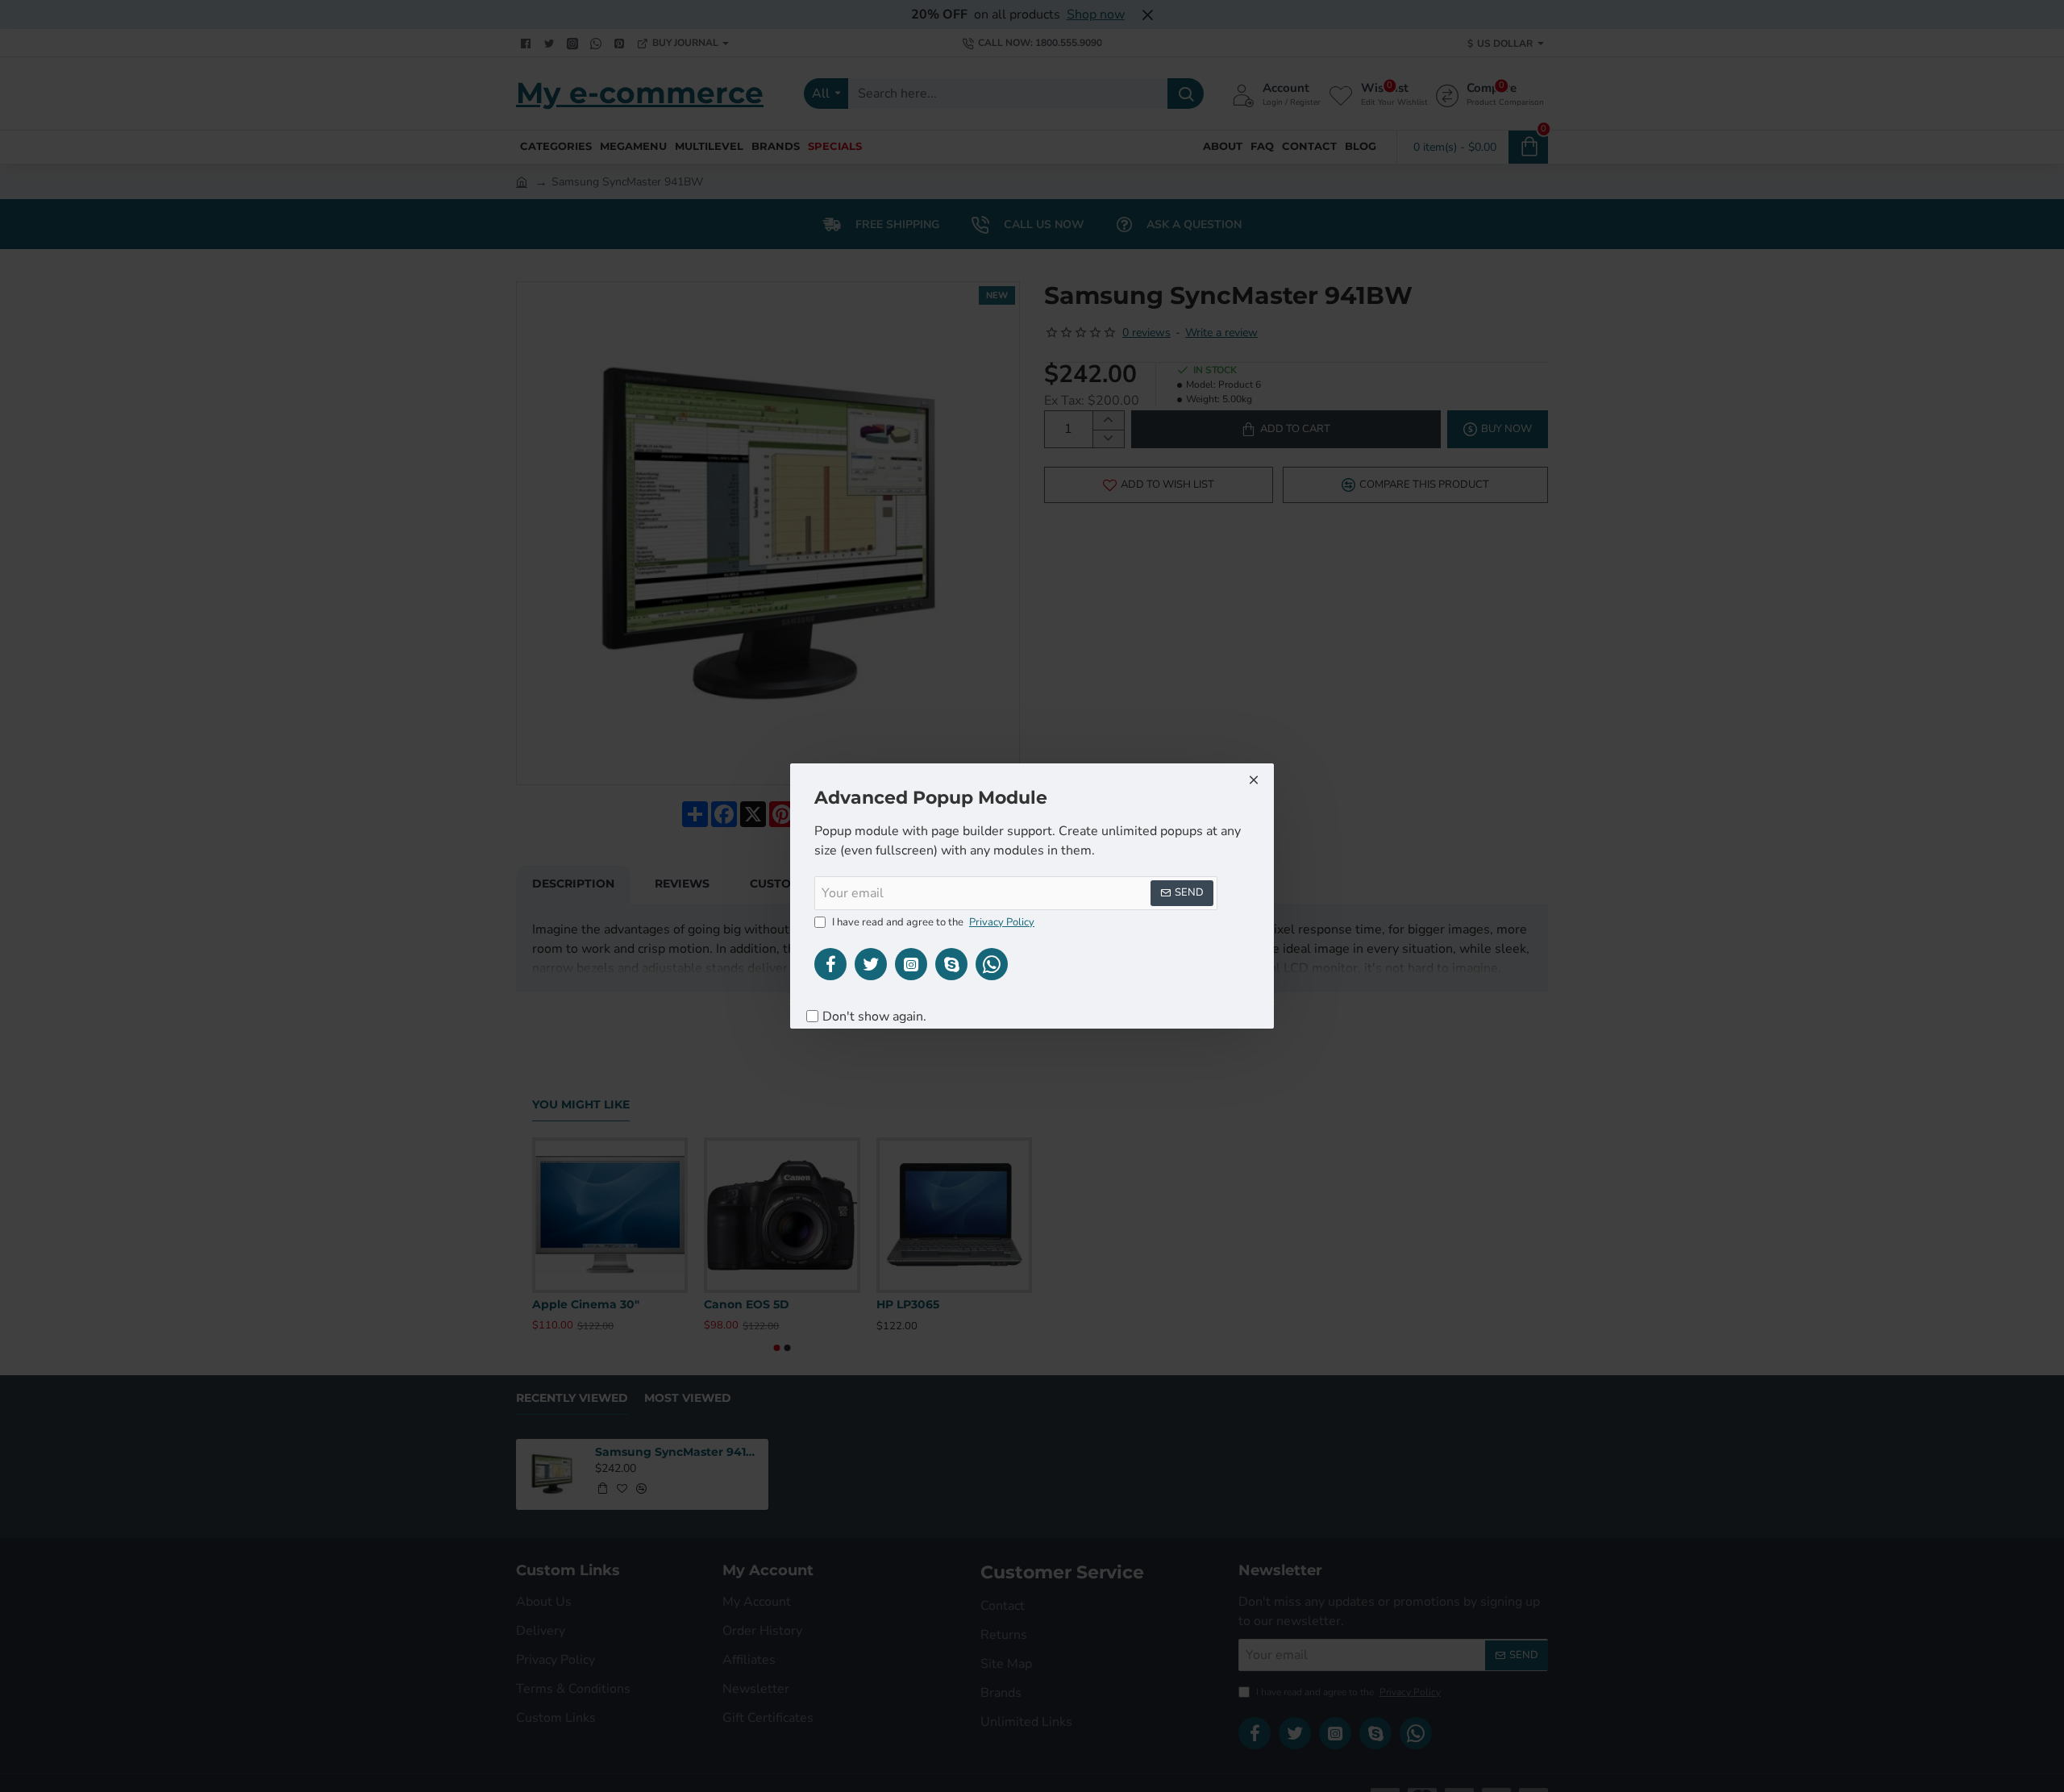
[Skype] (951, 964)
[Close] (1254, 780)
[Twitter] (871, 964)
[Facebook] (830, 964)
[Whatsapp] (992, 964)
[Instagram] (911, 964)
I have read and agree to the (932, 922)
